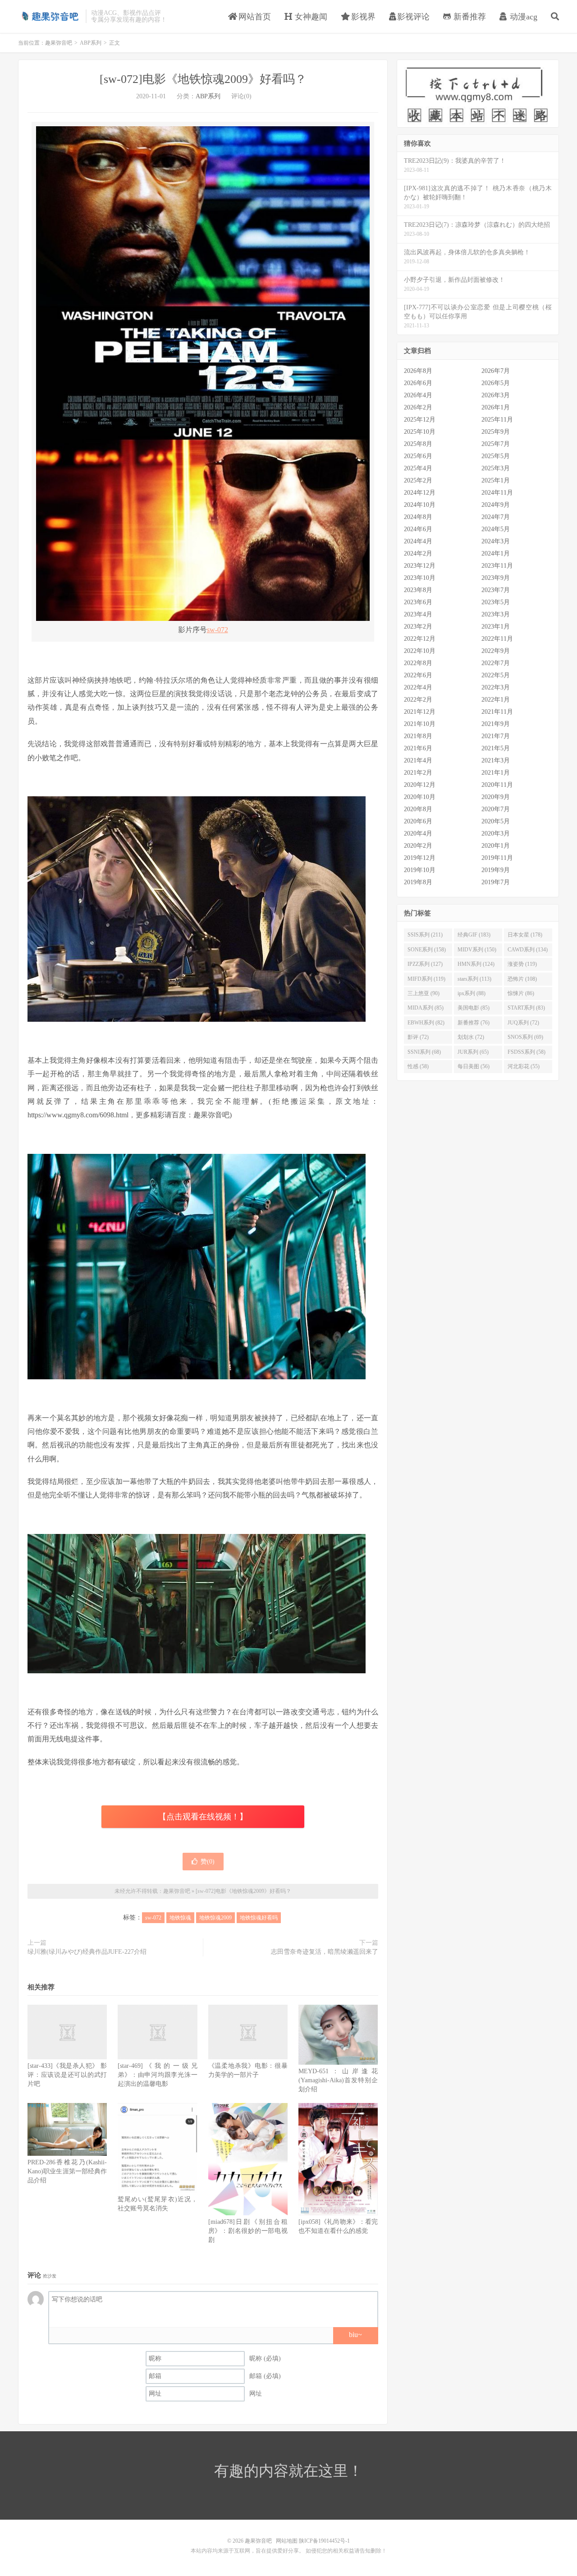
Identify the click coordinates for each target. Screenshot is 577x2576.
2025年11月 (497, 420)
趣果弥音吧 (50, 16)
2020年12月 (420, 785)
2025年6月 (418, 456)
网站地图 (287, 2541)
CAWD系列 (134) (528, 950)
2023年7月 (496, 590)
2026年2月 (418, 407)
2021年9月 (496, 724)
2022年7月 (496, 663)
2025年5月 (496, 456)
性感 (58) (418, 1066)
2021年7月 (496, 736)
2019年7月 (496, 882)
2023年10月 (420, 578)
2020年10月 (420, 797)
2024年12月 (420, 493)
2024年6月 (418, 529)
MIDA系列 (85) (426, 1008)
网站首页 (254, 17)
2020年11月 (497, 785)
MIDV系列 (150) (477, 950)
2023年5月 (496, 602)
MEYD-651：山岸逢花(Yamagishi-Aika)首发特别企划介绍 (338, 2080)
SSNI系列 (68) (424, 1052)
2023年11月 (497, 566)
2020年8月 (418, 809)
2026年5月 (496, 383)
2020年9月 (496, 797)
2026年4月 (418, 395)
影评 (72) (418, 1037)
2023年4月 (418, 614)
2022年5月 (496, 675)
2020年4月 (418, 833)
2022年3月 (496, 687)
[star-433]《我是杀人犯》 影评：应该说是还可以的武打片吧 (67, 2075)
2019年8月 (418, 882)
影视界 (362, 17)
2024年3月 (496, 541)
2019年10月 (420, 870)
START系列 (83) (526, 1008)
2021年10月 (420, 724)
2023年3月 (496, 614)
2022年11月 (497, 639)
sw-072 (218, 630)
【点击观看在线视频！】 (203, 1817)
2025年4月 (418, 468)
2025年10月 (420, 432)
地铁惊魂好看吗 (259, 1918)
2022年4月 (418, 687)
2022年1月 (496, 700)
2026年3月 (496, 395)
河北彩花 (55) (524, 1066)
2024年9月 (496, 505)
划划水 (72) (471, 1037)
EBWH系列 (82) (426, 1023)
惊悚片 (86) (521, 993)
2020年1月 (496, 846)
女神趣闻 (310, 17)
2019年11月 (497, 858)
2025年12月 (420, 420)
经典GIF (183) (474, 935)
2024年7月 (496, 517)
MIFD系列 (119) (426, 979)
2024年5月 (496, 529)
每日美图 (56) (474, 1066)
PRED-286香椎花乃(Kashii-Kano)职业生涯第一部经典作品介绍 (67, 2171)
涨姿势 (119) (522, 964)
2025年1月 (496, 480)
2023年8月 (418, 590)
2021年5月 (496, 748)
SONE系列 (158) (427, 950)
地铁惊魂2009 (215, 1918)
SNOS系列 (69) (525, 1037)
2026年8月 (418, 371)
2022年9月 (496, 651)
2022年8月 (418, 663)
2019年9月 (496, 870)
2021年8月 (418, 736)
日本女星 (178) (525, 935)
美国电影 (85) (474, 1008)
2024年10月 (420, 505)
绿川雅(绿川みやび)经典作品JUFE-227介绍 (87, 1952)
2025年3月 (496, 468)
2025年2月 (418, 480)
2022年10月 (420, 651)
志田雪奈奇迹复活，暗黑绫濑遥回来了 (325, 1952)
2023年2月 (418, 627)
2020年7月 (496, 809)
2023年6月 (418, 602)
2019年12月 (420, 858)
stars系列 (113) (474, 979)
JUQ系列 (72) (523, 1023)
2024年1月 (496, 553)
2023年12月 (420, 566)
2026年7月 (496, 371)
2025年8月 (418, 444)
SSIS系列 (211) (425, 935)
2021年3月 (496, 760)
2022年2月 (418, 700)
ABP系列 (91, 43)
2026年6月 (418, 383)
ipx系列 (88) (472, 993)
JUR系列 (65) (473, 1052)
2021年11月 (497, 712)
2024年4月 (418, 541)
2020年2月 (418, 846)
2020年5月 (496, 821)
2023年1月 (496, 627)
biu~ (355, 2335)
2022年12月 (420, 639)
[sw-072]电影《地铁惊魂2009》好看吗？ (203, 79)
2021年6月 (418, 748)
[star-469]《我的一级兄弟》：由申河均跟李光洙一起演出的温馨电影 (157, 2075)
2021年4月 (418, 760)
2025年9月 (496, 432)
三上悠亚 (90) (424, 993)
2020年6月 (418, 821)
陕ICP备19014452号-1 (324, 2541)
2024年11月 (497, 493)
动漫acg (522, 17)
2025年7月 (496, 444)
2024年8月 (418, 517)
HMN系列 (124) (476, 964)
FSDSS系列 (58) (527, 1052)
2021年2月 (418, 773)
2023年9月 (496, 578)
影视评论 (413, 17)
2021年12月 (420, 712)
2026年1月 (496, 407)
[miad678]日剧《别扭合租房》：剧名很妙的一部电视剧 (248, 2231)
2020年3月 (496, 833)
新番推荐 (469, 17)
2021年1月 (496, 773)
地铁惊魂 (180, 1918)
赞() (208, 1862)
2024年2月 (418, 553)
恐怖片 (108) (522, 979)
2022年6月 (418, 675)
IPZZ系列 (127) (425, 964)
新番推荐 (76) (474, 1023)
